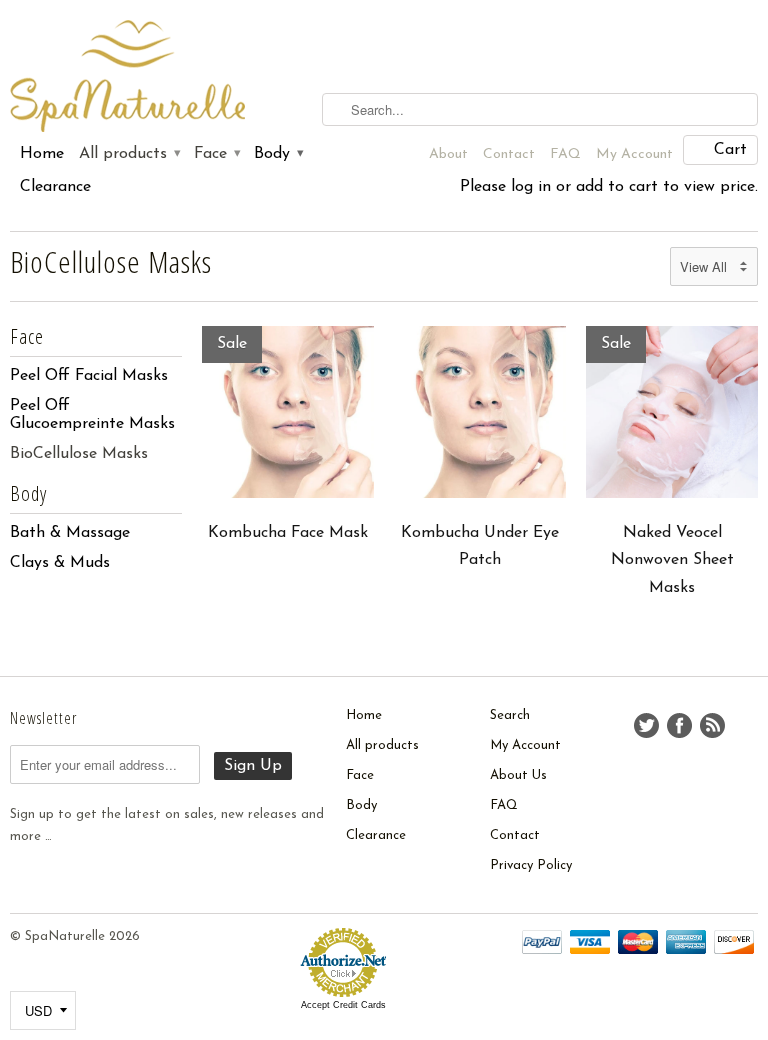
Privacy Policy (531, 865)
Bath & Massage (70, 533)
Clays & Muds (60, 563)
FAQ (565, 154)
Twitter (646, 725)
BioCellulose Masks (111, 261)
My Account (634, 154)
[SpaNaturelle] (128, 77)
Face (216, 154)
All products (129, 154)
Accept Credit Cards (343, 1005)
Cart (730, 150)
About (448, 154)
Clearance (55, 187)
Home (42, 154)
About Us (518, 775)
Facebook (679, 725)
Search (510, 715)
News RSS (712, 725)
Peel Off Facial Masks (89, 376)
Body (278, 154)
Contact (509, 154)
